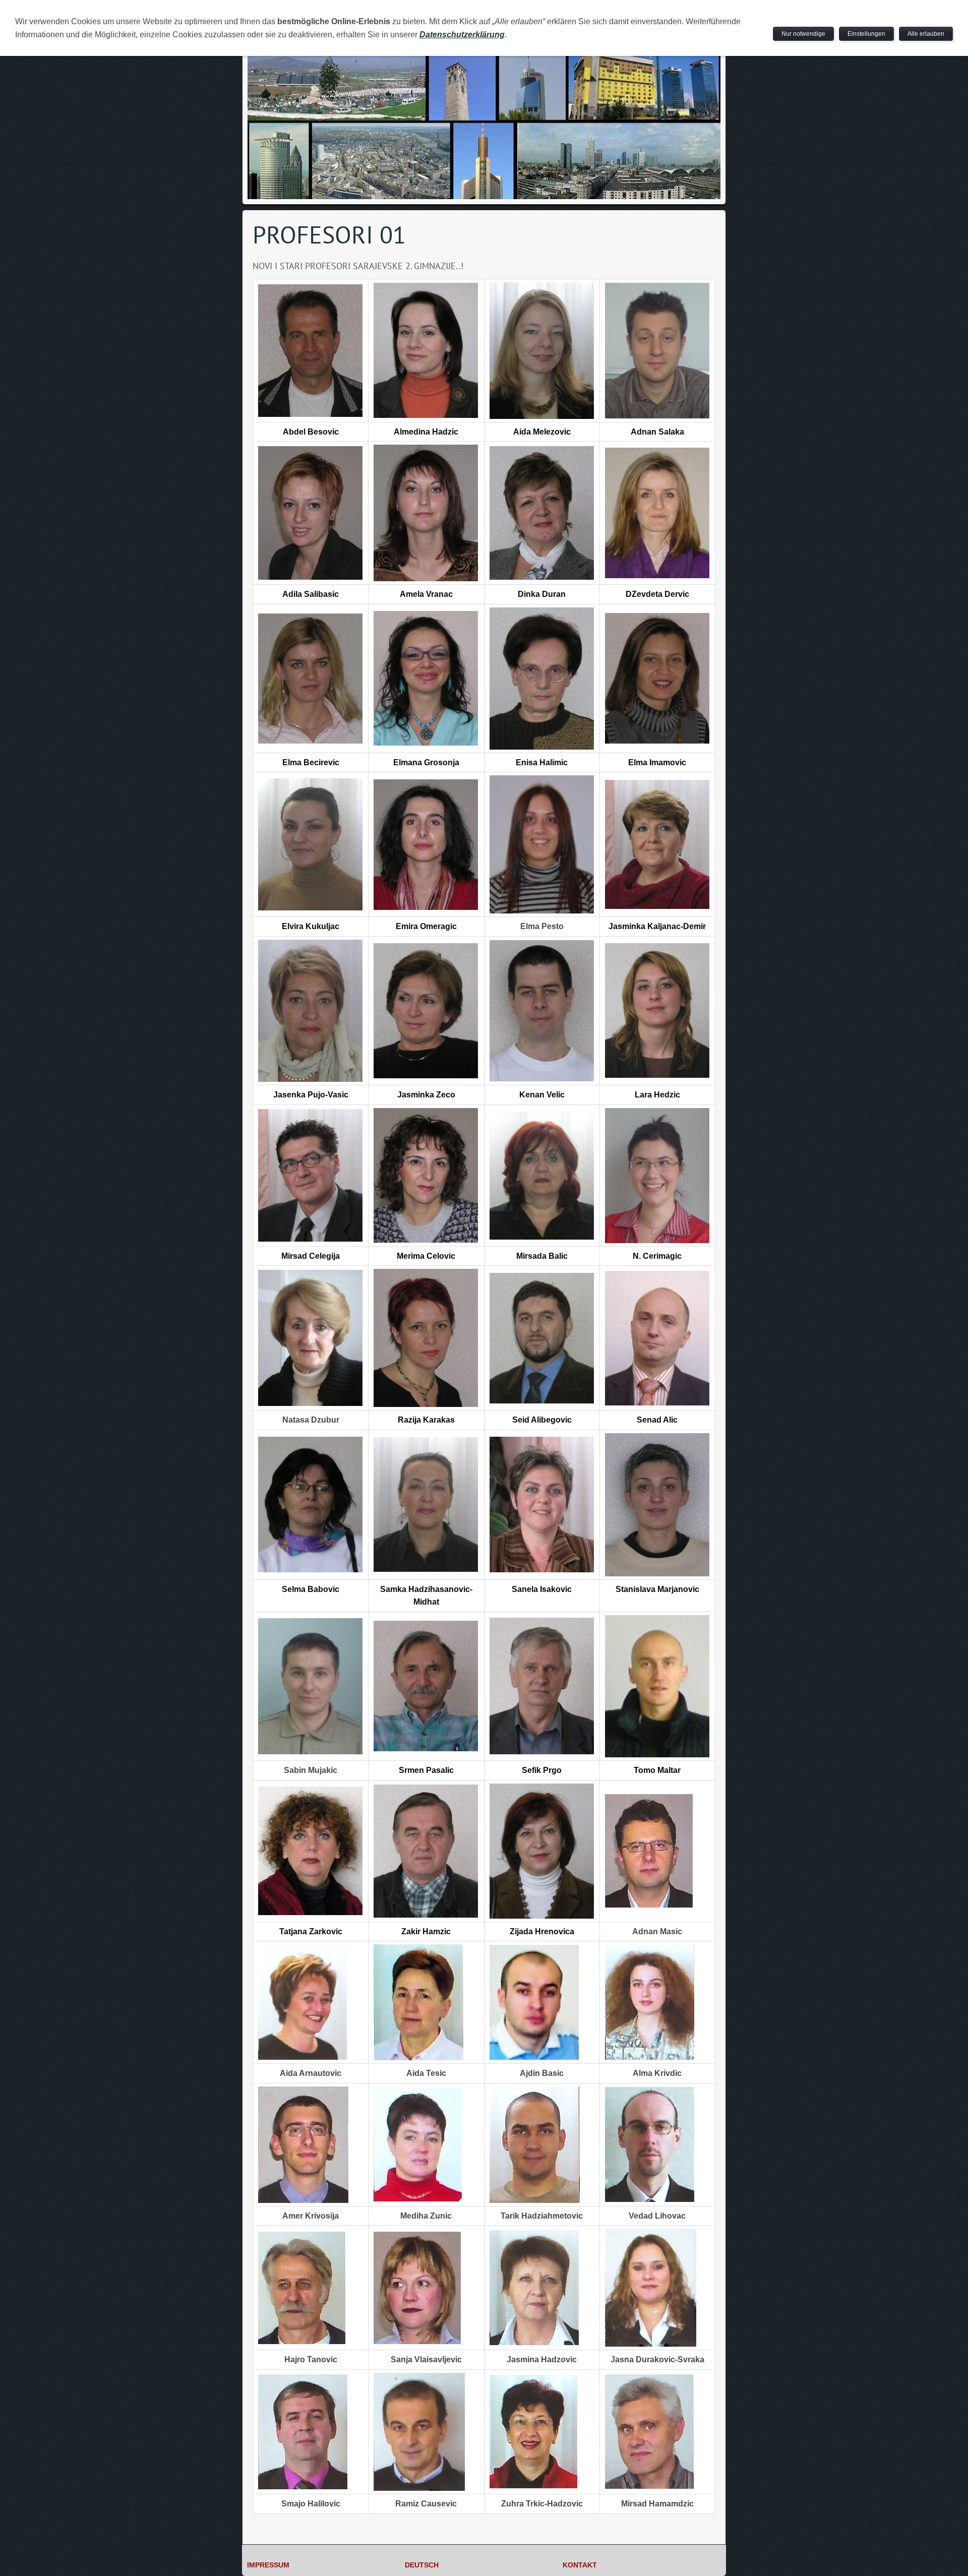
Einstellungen (866, 34)
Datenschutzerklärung (462, 35)
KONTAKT (580, 2565)
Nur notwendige (803, 34)
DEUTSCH (422, 2565)
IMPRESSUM (268, 2565)
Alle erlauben (926, 34)
